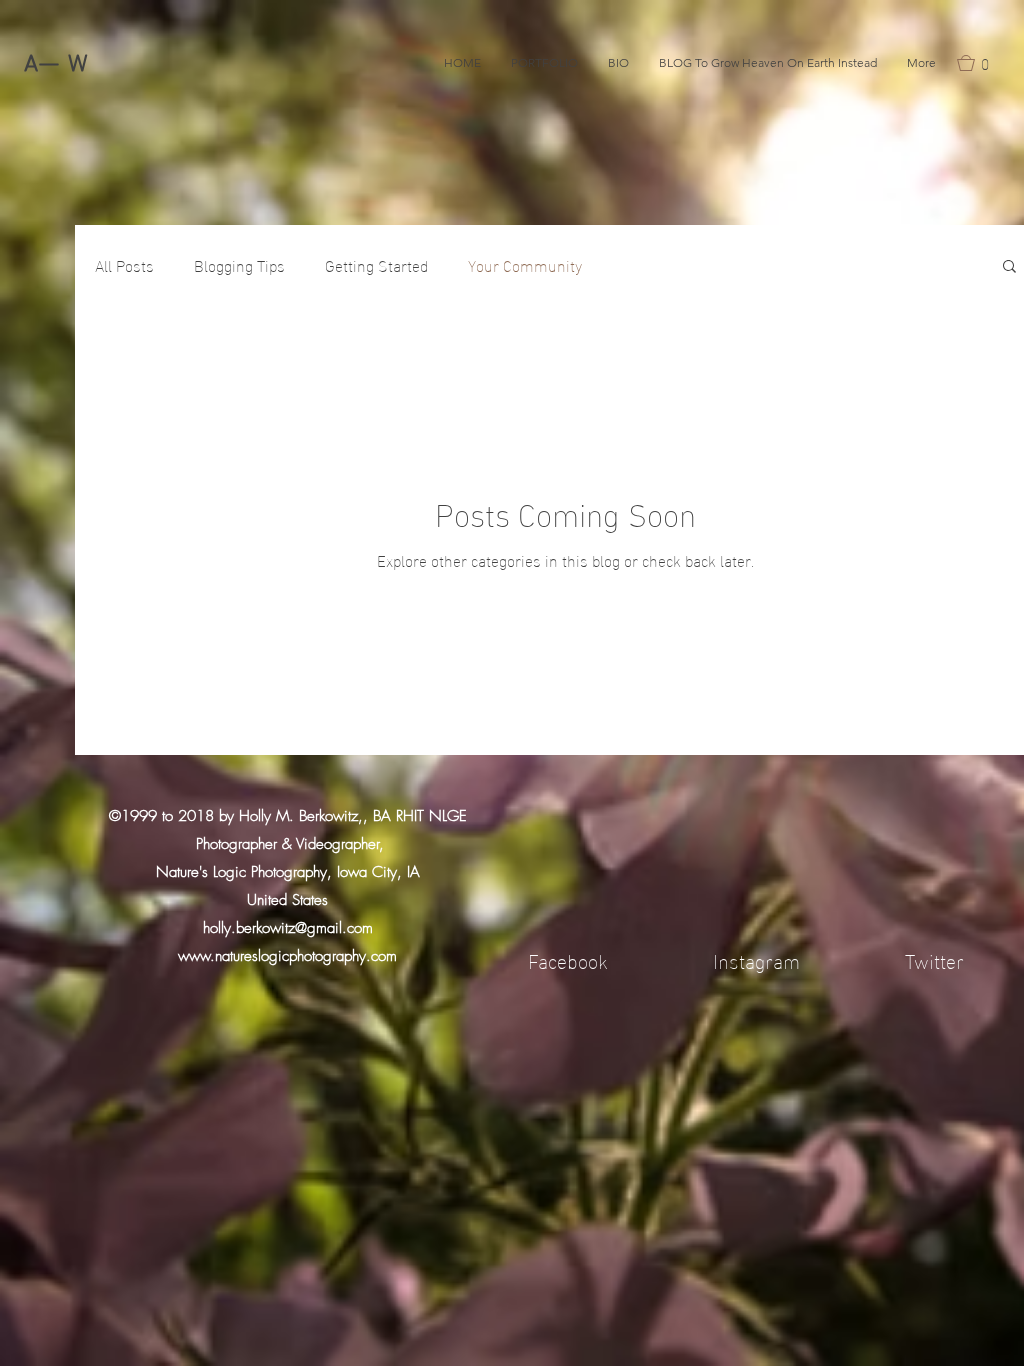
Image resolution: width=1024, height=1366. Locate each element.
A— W (56, 65)
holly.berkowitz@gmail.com (288, 928)
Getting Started (376, 265)
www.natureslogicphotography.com (287, 956)
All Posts (124, 265)
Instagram (756, 959)
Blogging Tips (239, 265)
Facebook (568, 959)
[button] (979, 63)
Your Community (525, 265)
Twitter (934, 959)
